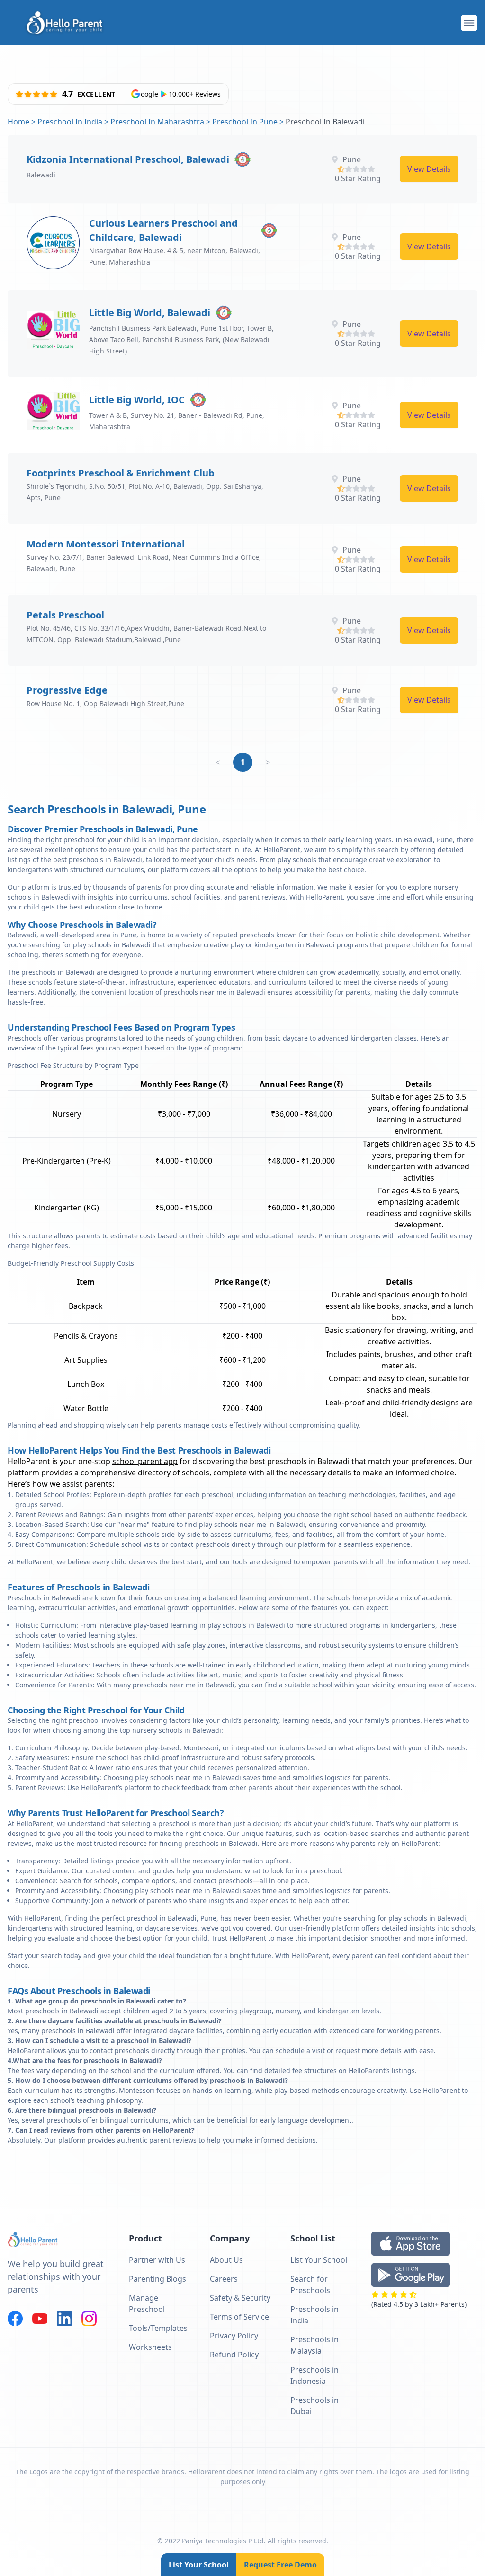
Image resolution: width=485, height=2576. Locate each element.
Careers (224, 2279)
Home (18, 122)
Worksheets (150, 2347)
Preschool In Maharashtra (157, 122)
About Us (226, 2260)
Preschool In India (70, 122)
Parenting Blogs (157, 2279)
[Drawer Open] (469, 23)
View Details (429, 169)
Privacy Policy (234, 2336)
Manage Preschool (147, 2303)
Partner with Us (157, 2260)
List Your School (199, 2565)
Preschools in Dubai (314, 2406)
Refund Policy (234, 2355)
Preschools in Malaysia (314, 2345)
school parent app (145, 1461)
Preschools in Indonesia (314, 2375)
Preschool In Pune (245, 122)
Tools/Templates (158, 2328)
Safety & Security (240, 2298)
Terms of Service (239, 2317)
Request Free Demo (280, 2565)
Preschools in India (314, 2315)
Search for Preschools (310, 2285)
